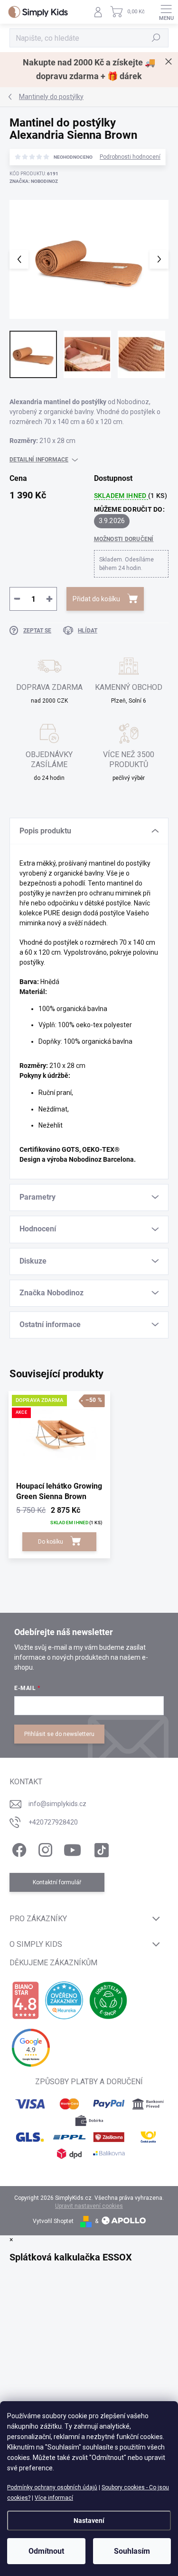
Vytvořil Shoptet (53, 2221)
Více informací (54, 2498)
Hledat (156, 38)
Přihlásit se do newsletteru (59, 1734)
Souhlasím (132, 2551)
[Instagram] (44, 1848)
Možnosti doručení (124, 539)
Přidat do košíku (96, 599)
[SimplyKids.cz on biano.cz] (25, 2000)
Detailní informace (39, 460)
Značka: (34, 181)
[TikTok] (100, 1848)
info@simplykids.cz (57, 1804)
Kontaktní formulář (57, 1882)
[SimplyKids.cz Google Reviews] (31, 2048)
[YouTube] (72, 1848)
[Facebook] (18, 1848)
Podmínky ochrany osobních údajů (52, 2487)
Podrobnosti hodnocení (130, 157)
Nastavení (89, 2521)
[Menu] (166, 12)
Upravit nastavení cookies (89, 2206)
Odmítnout (46, 2551)
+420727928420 (53, 1822)
